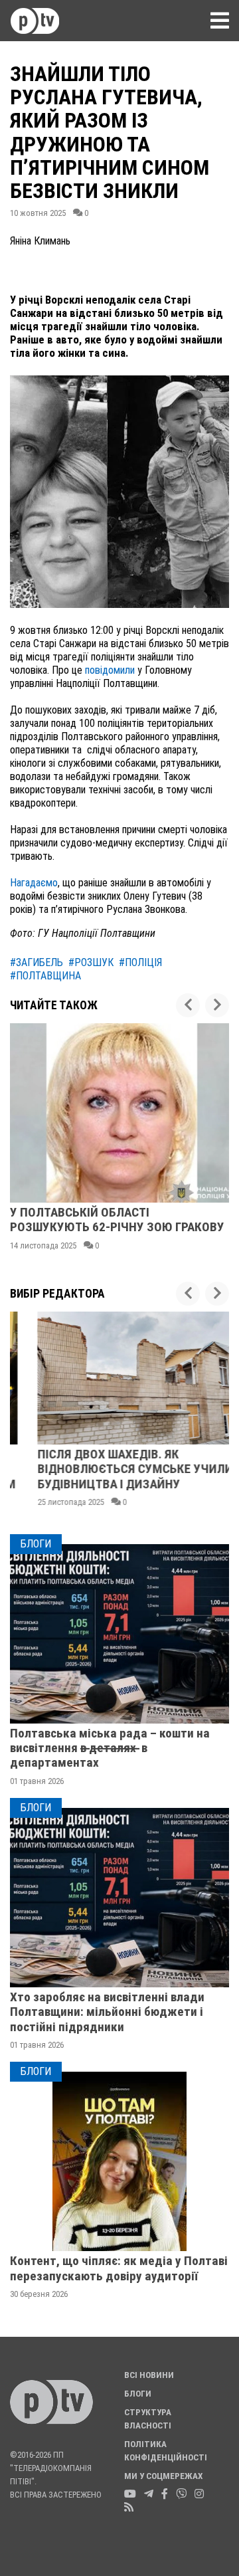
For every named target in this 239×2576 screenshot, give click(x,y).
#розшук (91, 962)
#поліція (140, 962)
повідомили (111, 670)
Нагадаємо (34, 883)
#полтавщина (45, 976)
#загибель (37, 962)
